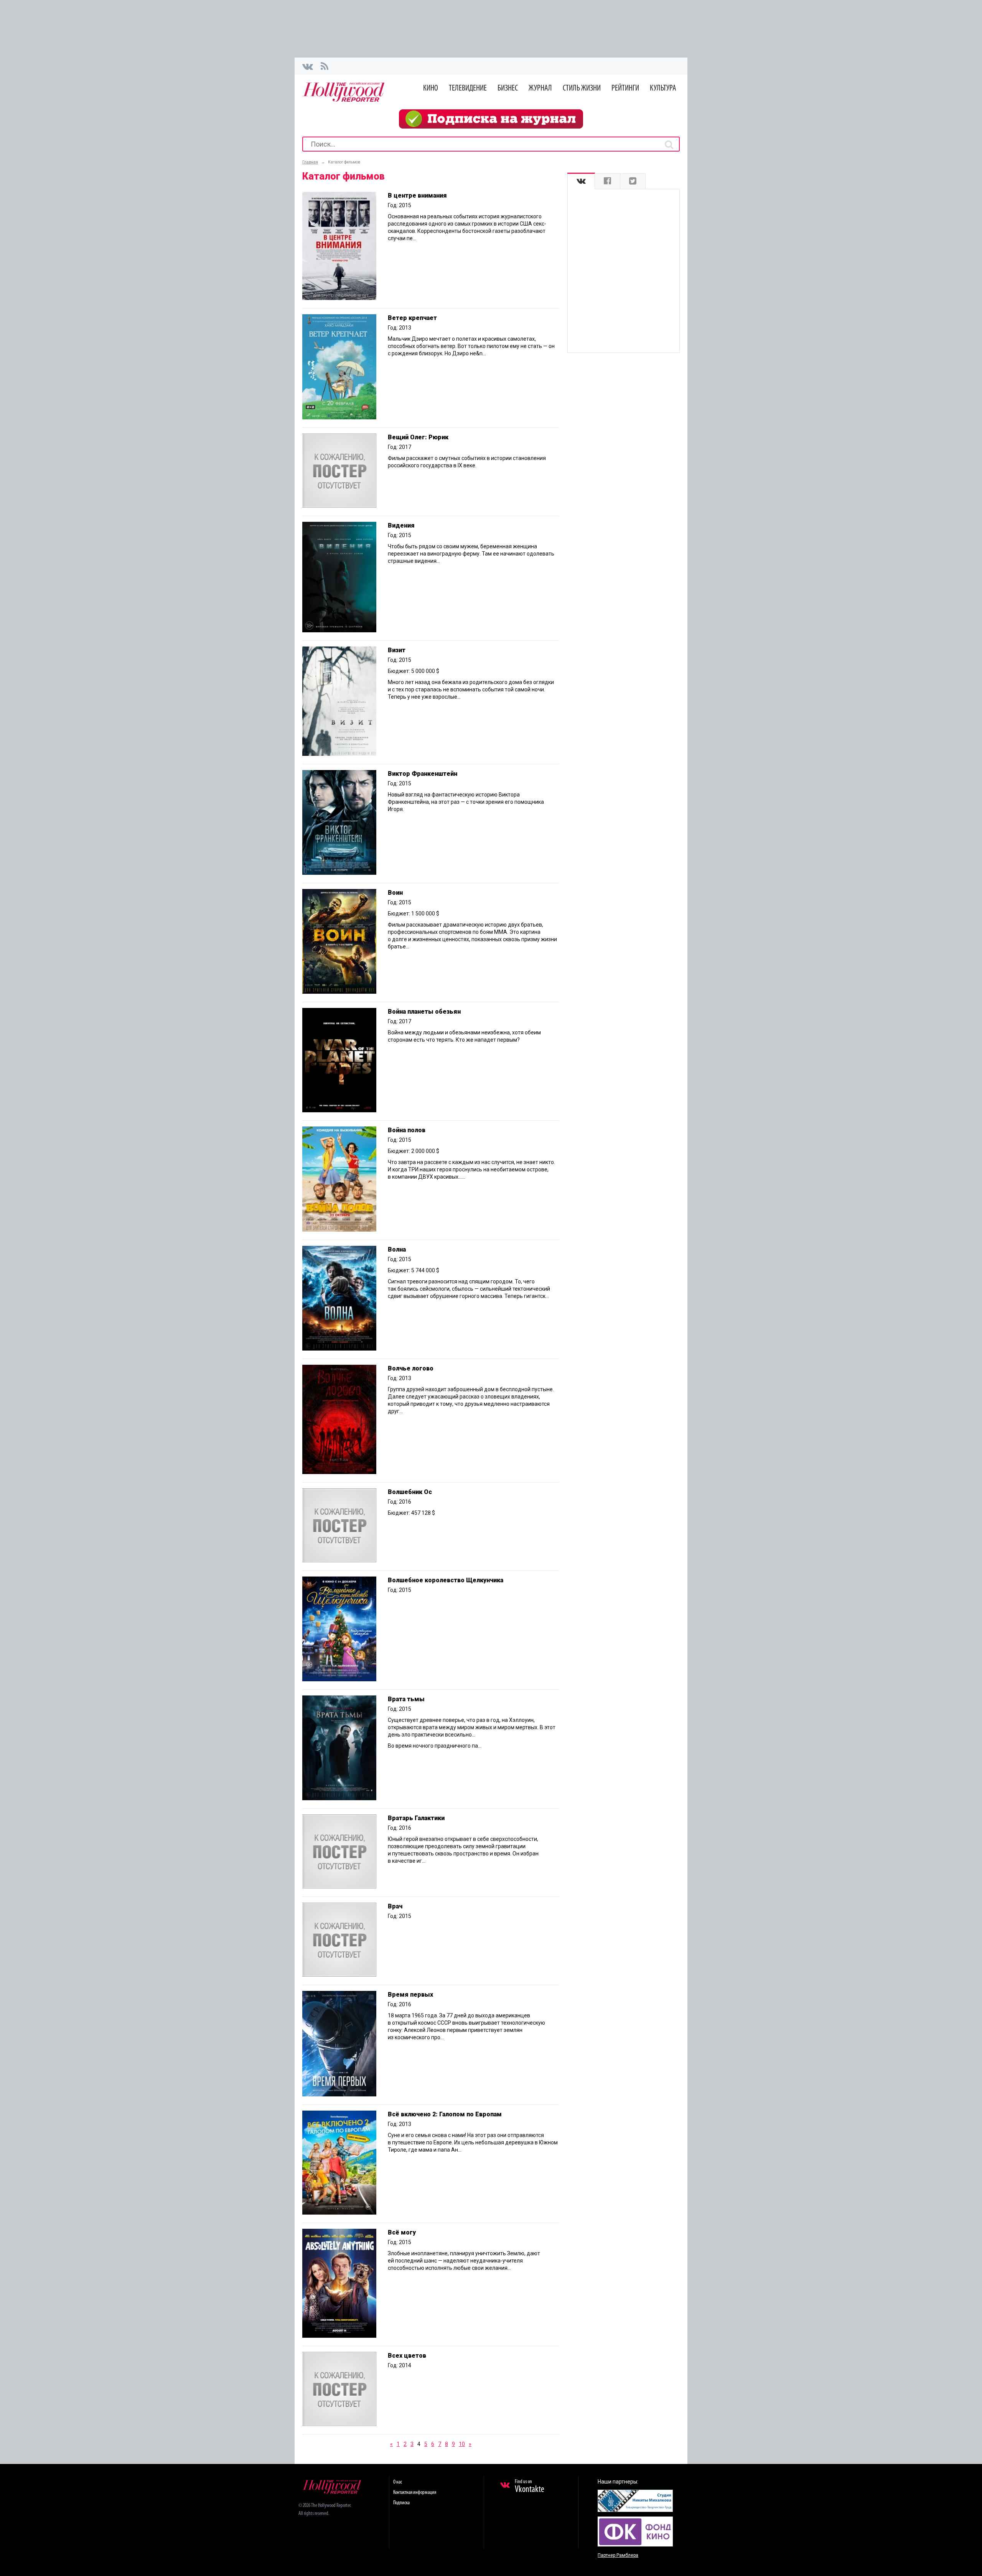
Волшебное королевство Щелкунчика (446, 1580)
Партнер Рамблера (618, 2555)
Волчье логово (411, 1368)
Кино (431, 88)
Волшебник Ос (410, 1492)
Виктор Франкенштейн (423, 774)
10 (462, 2444)
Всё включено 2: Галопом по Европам (445, 2114)
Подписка (401, 2503)
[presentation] (581, 181)
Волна (397, 1249)
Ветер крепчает (412, 318)
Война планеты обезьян (424, 1012)
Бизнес (508, 88)
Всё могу (402, 2232)
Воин (395, 893)
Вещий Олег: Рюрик (418, 437)
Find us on (530, 2487)
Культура (663, 88)
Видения (401, 525)
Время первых (410, 1995)
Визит (397, 650)
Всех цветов (407, 2356)
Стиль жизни (582, 88)
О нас (398, 2482)
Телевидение (468, 88)
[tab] (581, 181)
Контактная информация (415, 2493)
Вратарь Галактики (416, 1818)
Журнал (540, 88)
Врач (395, 1906)
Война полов (407, 1130)
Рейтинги (625, 88)
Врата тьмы (406, 1699)
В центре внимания (417, 195)
